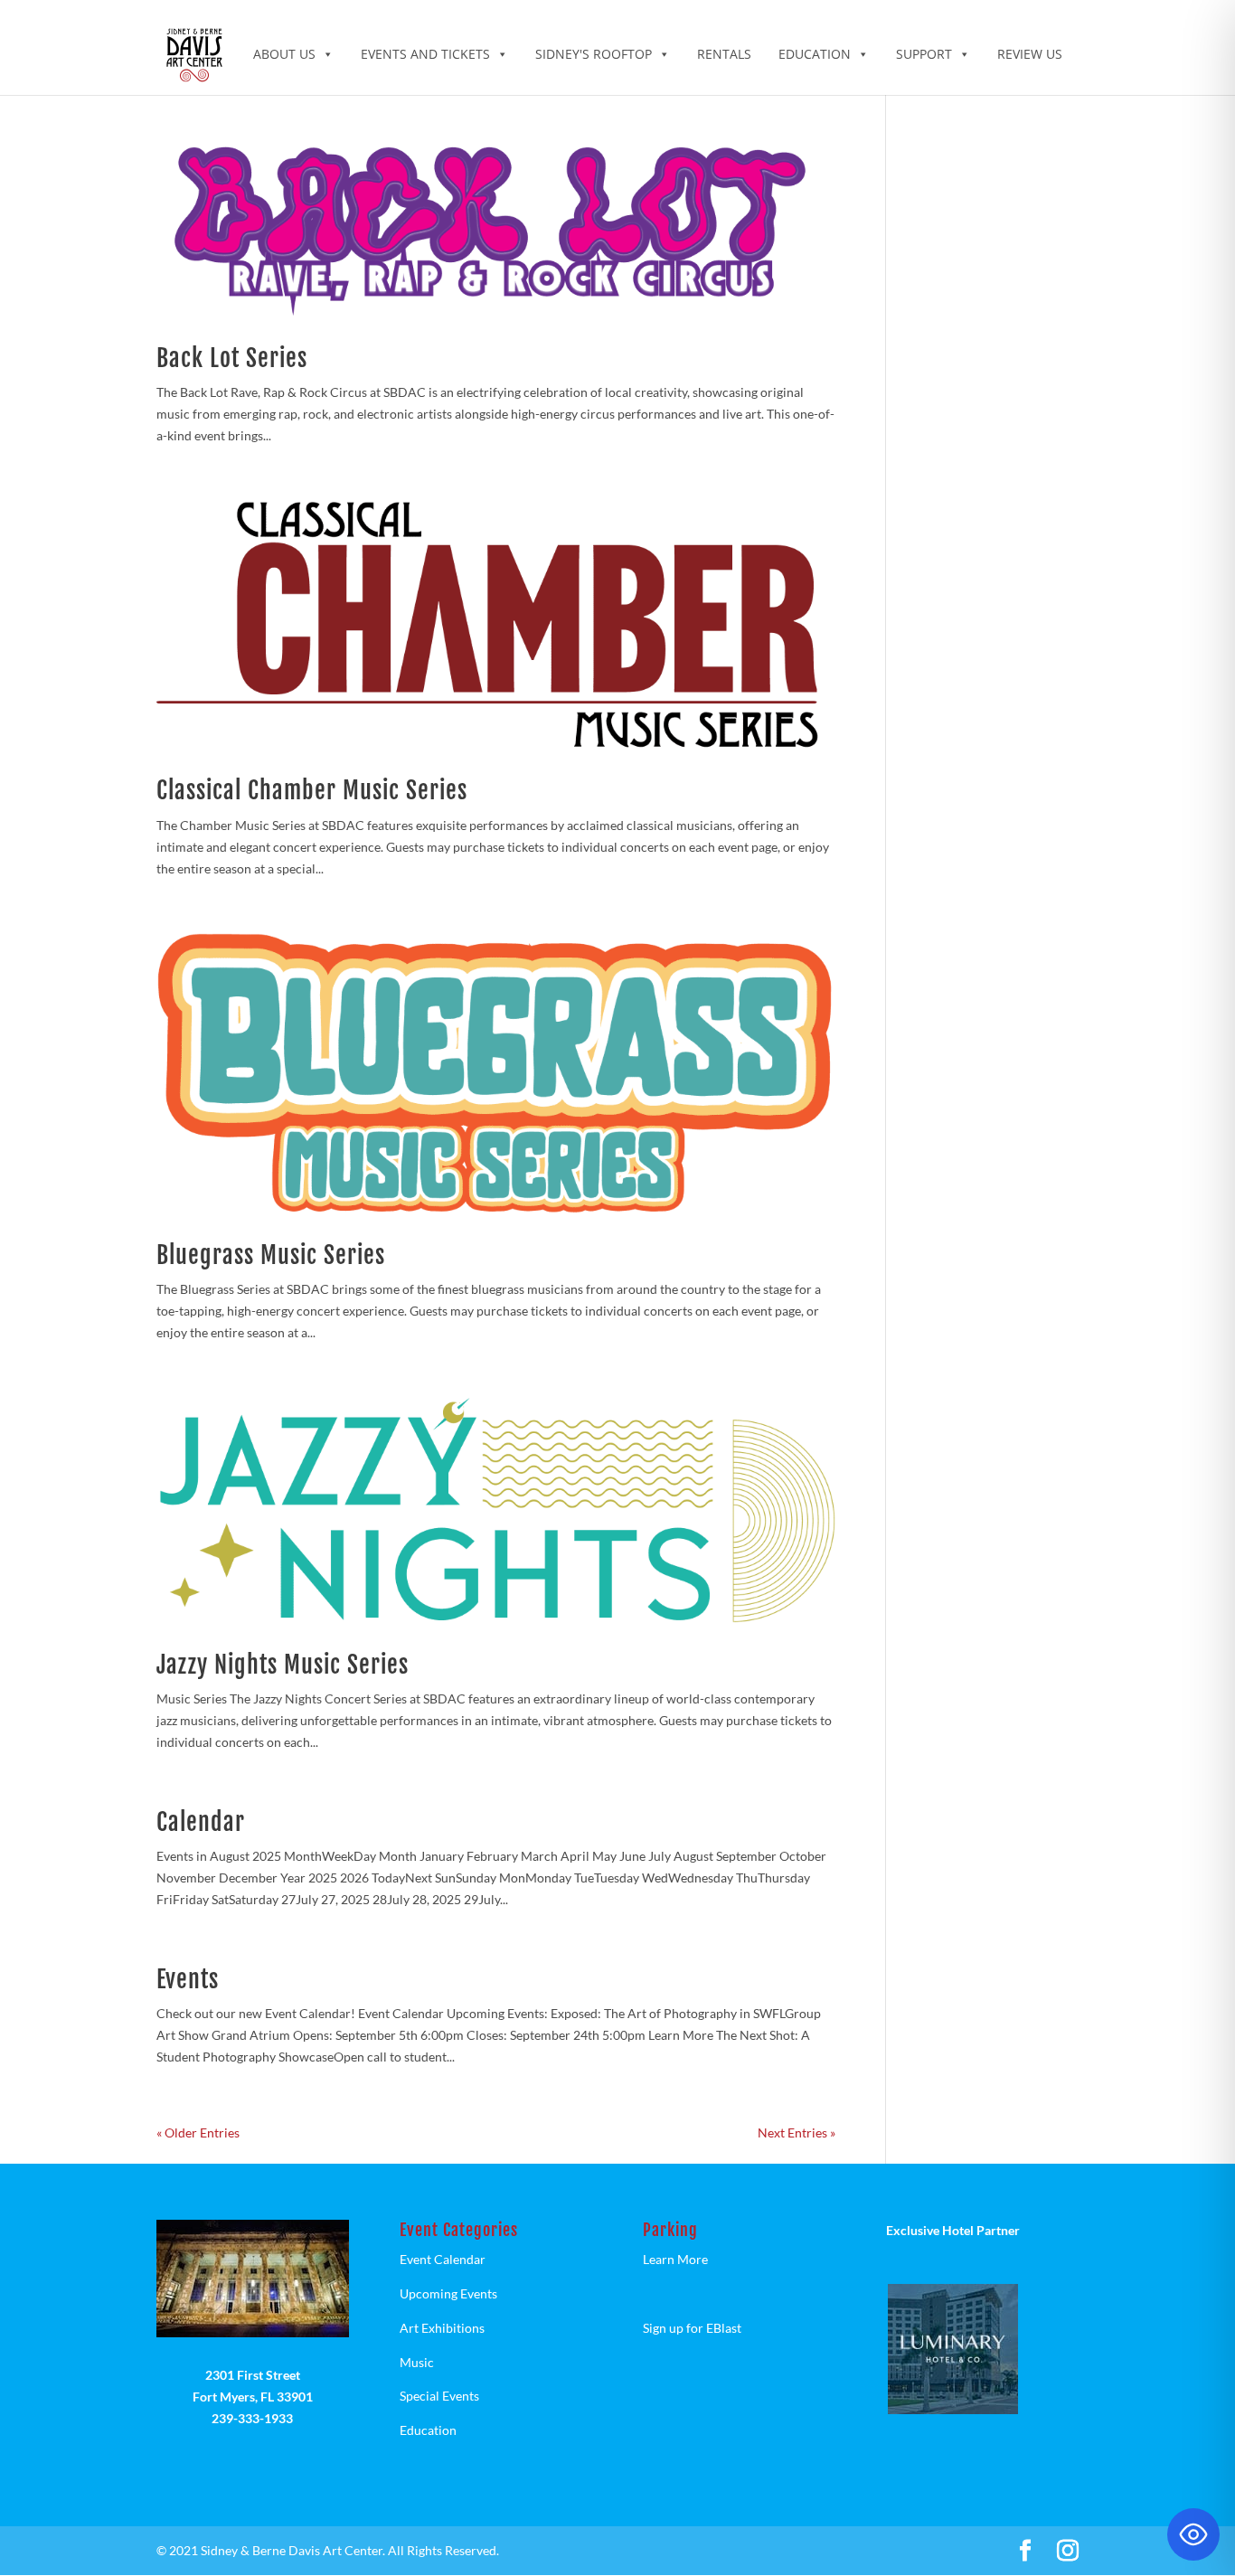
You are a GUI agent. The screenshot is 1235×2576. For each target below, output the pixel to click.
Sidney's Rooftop (594, 54)
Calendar (201, 1822)
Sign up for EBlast (692, 2328)
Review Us (1030, 54)
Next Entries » (797, 2133)
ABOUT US (284, 54)
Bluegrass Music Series (271, 1255)
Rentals (724, 54)
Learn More (675, 2259)
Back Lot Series (232, 358)
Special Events (439, 2396)
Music (417, 2362)
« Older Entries (198, 2133)
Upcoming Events (448, 2293)
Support (924, 54)
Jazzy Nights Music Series (283, 1665)
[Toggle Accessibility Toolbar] (1193, 2534)
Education (815, 54)
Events (188, 1979)
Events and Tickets (425, 54)
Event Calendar (443, 2259)
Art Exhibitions (442, 2328)
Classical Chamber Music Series (312, 790)
